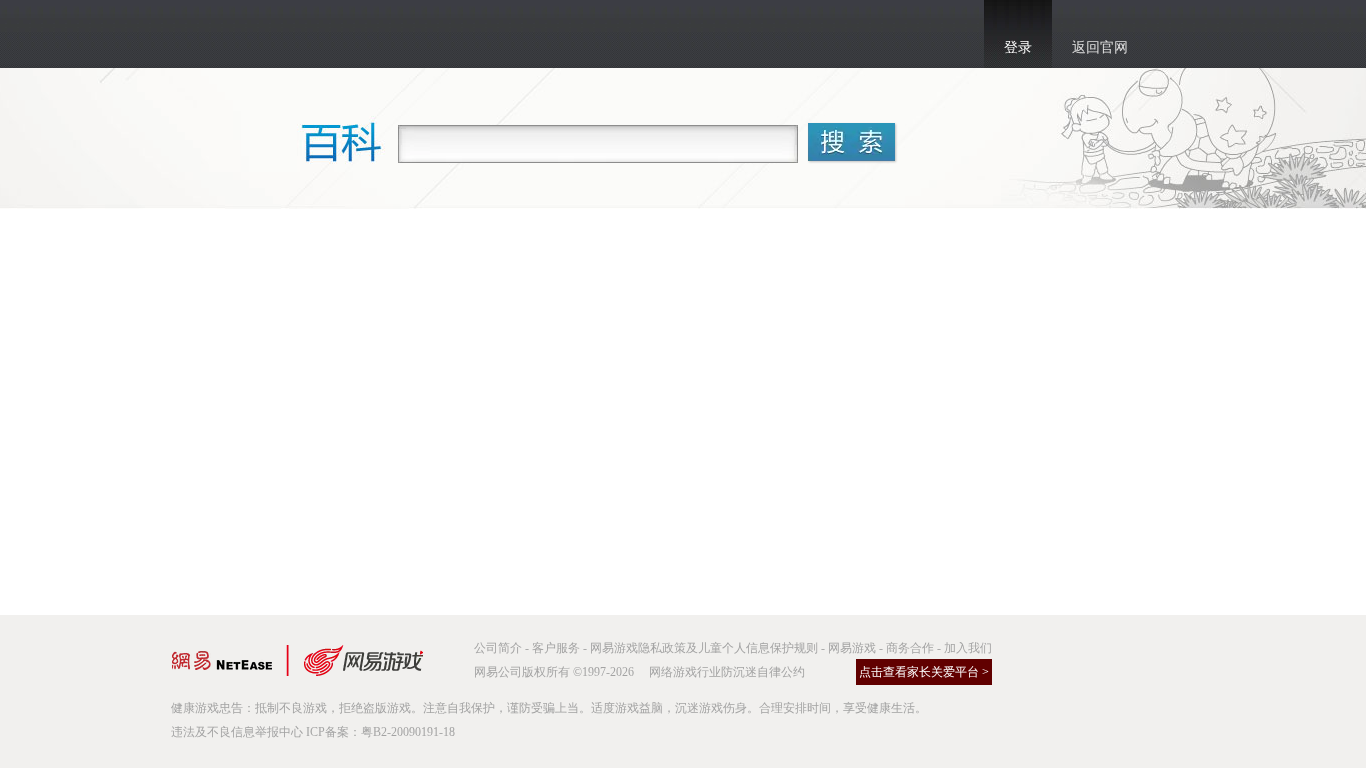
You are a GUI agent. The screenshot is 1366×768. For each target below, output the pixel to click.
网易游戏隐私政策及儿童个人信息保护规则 (704, 648)
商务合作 (910, 648)
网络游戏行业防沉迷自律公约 (727, 672)
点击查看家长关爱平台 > (924, 672)
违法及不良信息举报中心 (237, 732)
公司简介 (498, 648)
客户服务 (556, 648)
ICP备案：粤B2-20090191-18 (380, 732)
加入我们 (968, 648)
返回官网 (1100, 47)
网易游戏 (852, 648)
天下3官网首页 (270, 34)
